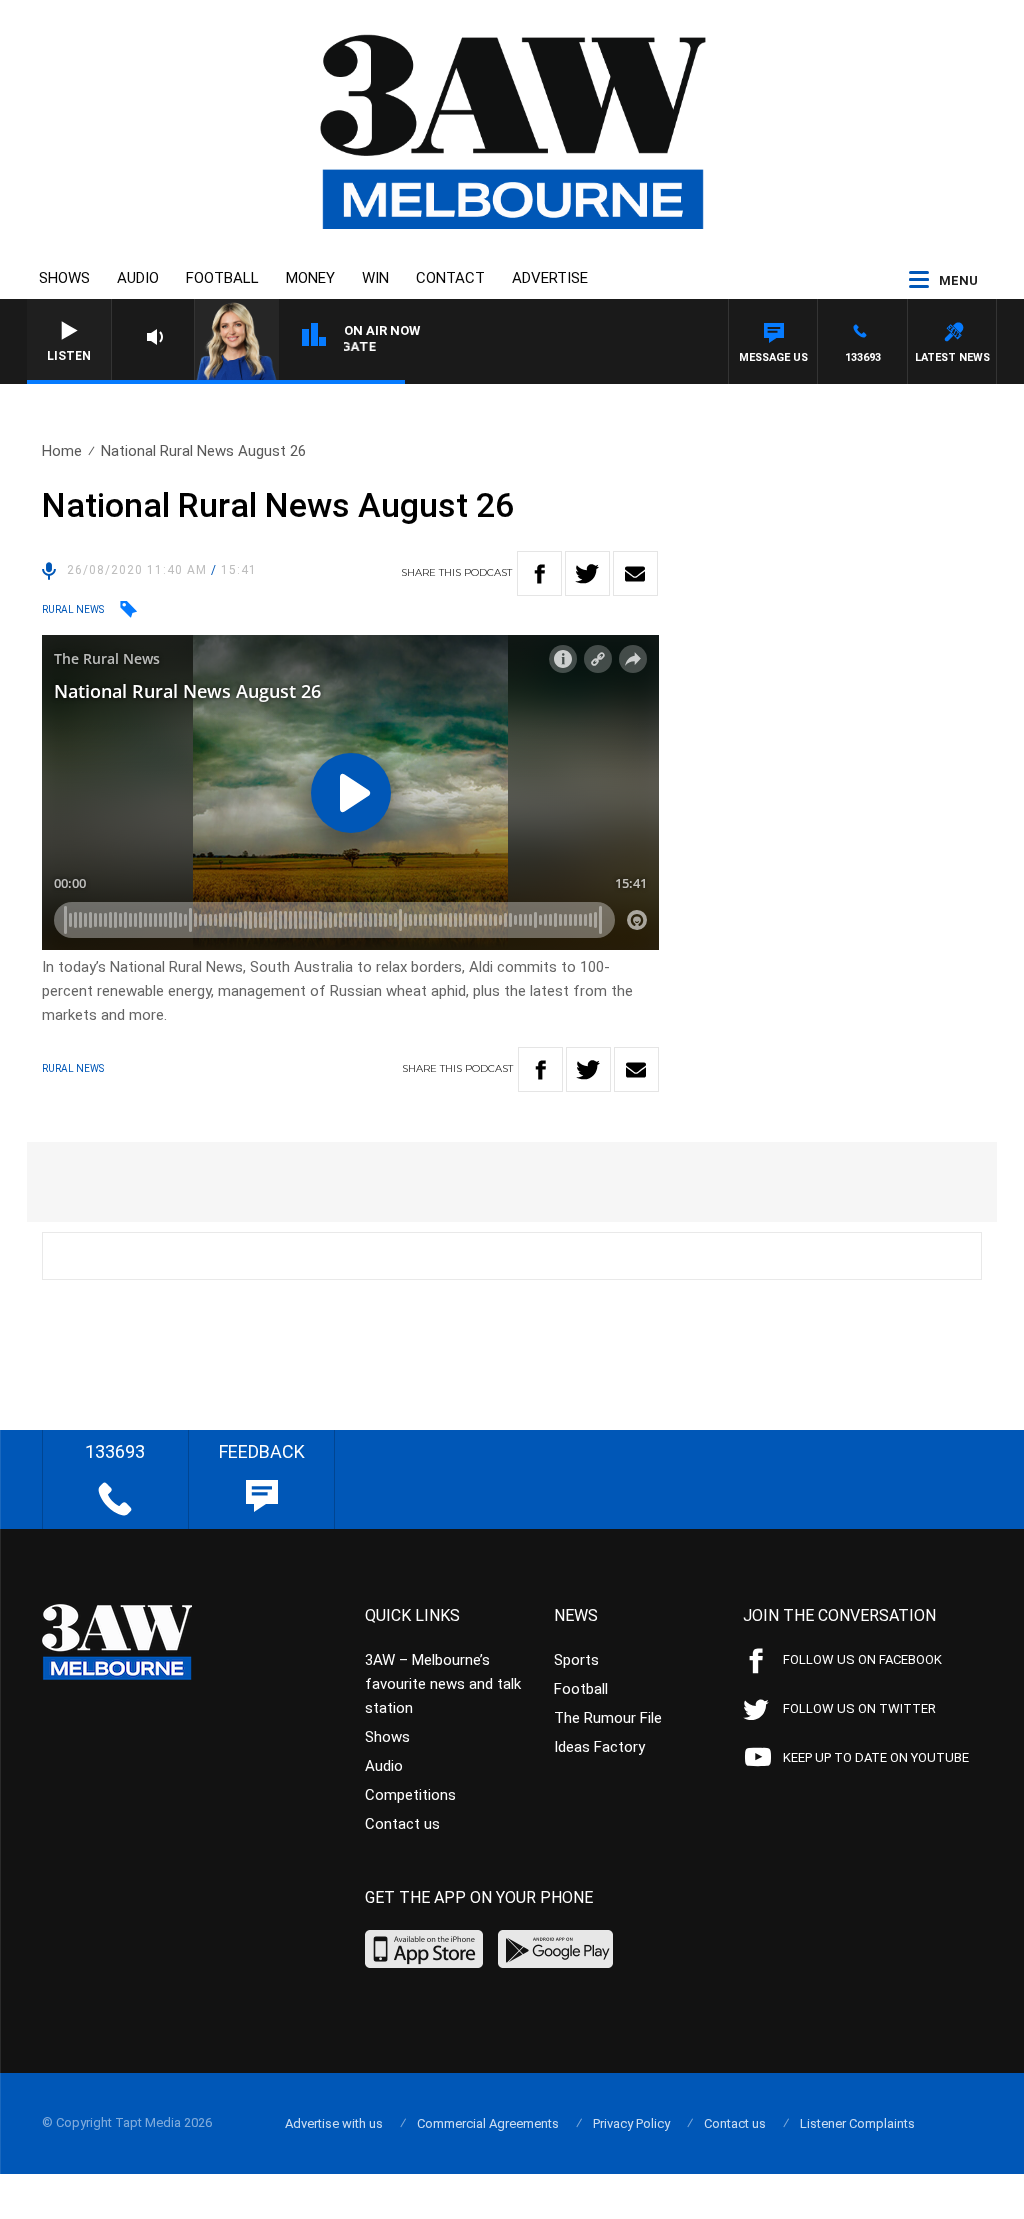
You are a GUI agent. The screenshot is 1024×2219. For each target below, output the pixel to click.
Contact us (402, 1824)
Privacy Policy (631, 2123)
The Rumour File (608, 1718)
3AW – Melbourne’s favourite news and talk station (443, 1684)
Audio (138, 278)
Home (62, 451)
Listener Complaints (857, 2123)
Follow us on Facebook (862, 1659)
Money (310, 278)
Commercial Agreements (488, 2123)
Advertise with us (334, 2123)
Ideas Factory (599, 1747)
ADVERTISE (550, 278)
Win (375, 278)
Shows (64, 278)
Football (222, 278)
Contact (450, 278)
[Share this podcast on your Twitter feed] (587, 573)
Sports (576, 1660)
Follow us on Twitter (859, 1708)
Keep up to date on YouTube (876, 1757)
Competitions (410, 1795)
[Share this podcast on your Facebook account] (539, 573)
